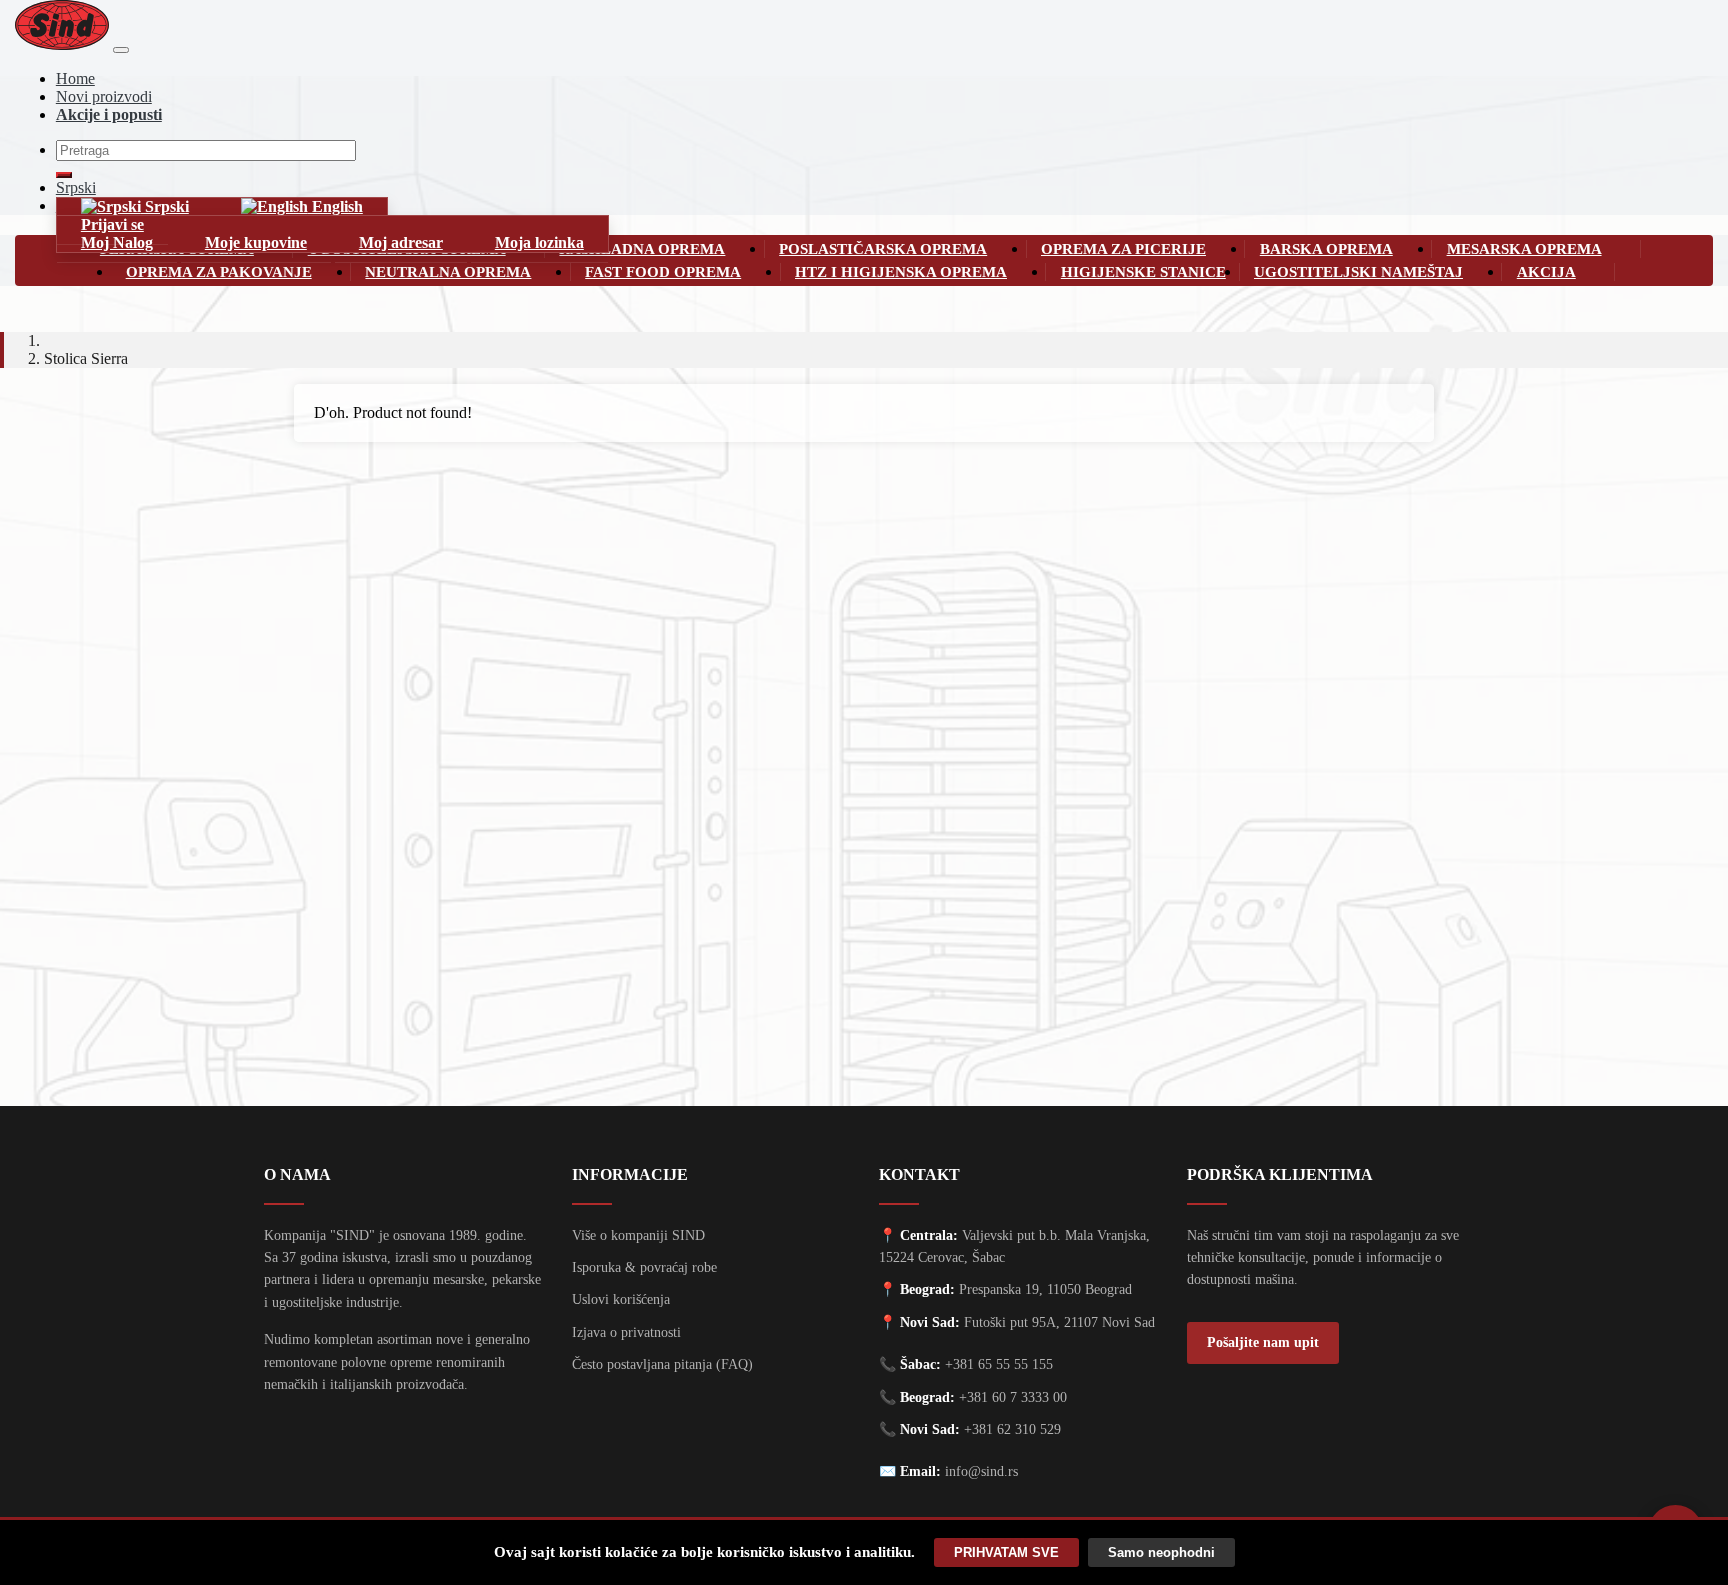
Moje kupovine (256, 242)
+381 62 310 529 (1012, 1429)
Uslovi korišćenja (621, 1299)
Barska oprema (1326, 248)
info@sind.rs (981, 1471)
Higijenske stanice (1143, 271)
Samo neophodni (1161, 1552)
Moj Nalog (117, 242)
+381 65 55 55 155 (999, 1364)
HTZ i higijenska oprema (901, 271)
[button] (751, 248)
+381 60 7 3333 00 (1013, 1397)
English (335, 206)
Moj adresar (401, 242)
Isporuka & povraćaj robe (644, 1267)
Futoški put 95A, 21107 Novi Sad (1059, 1322)
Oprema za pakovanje (219, 271)
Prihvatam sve (1006, 1552)
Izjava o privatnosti (626, 1332)
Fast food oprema (663, 271)
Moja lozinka (539, 242)
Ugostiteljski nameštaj (1358, 271)
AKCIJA (1546, 271)
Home (75, 78)
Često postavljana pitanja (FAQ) (662, 1364)
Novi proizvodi (104, 96)
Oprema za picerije (1123, 248)
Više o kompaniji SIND (638, 1235)
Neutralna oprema (448, 271)
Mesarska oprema (1524, 248)
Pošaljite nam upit (1263, 1342)
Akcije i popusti (109, 114)
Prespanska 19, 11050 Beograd (1045, 1289)
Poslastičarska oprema (883, 248)
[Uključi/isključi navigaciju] (121, 50)
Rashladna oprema (642, 248)
